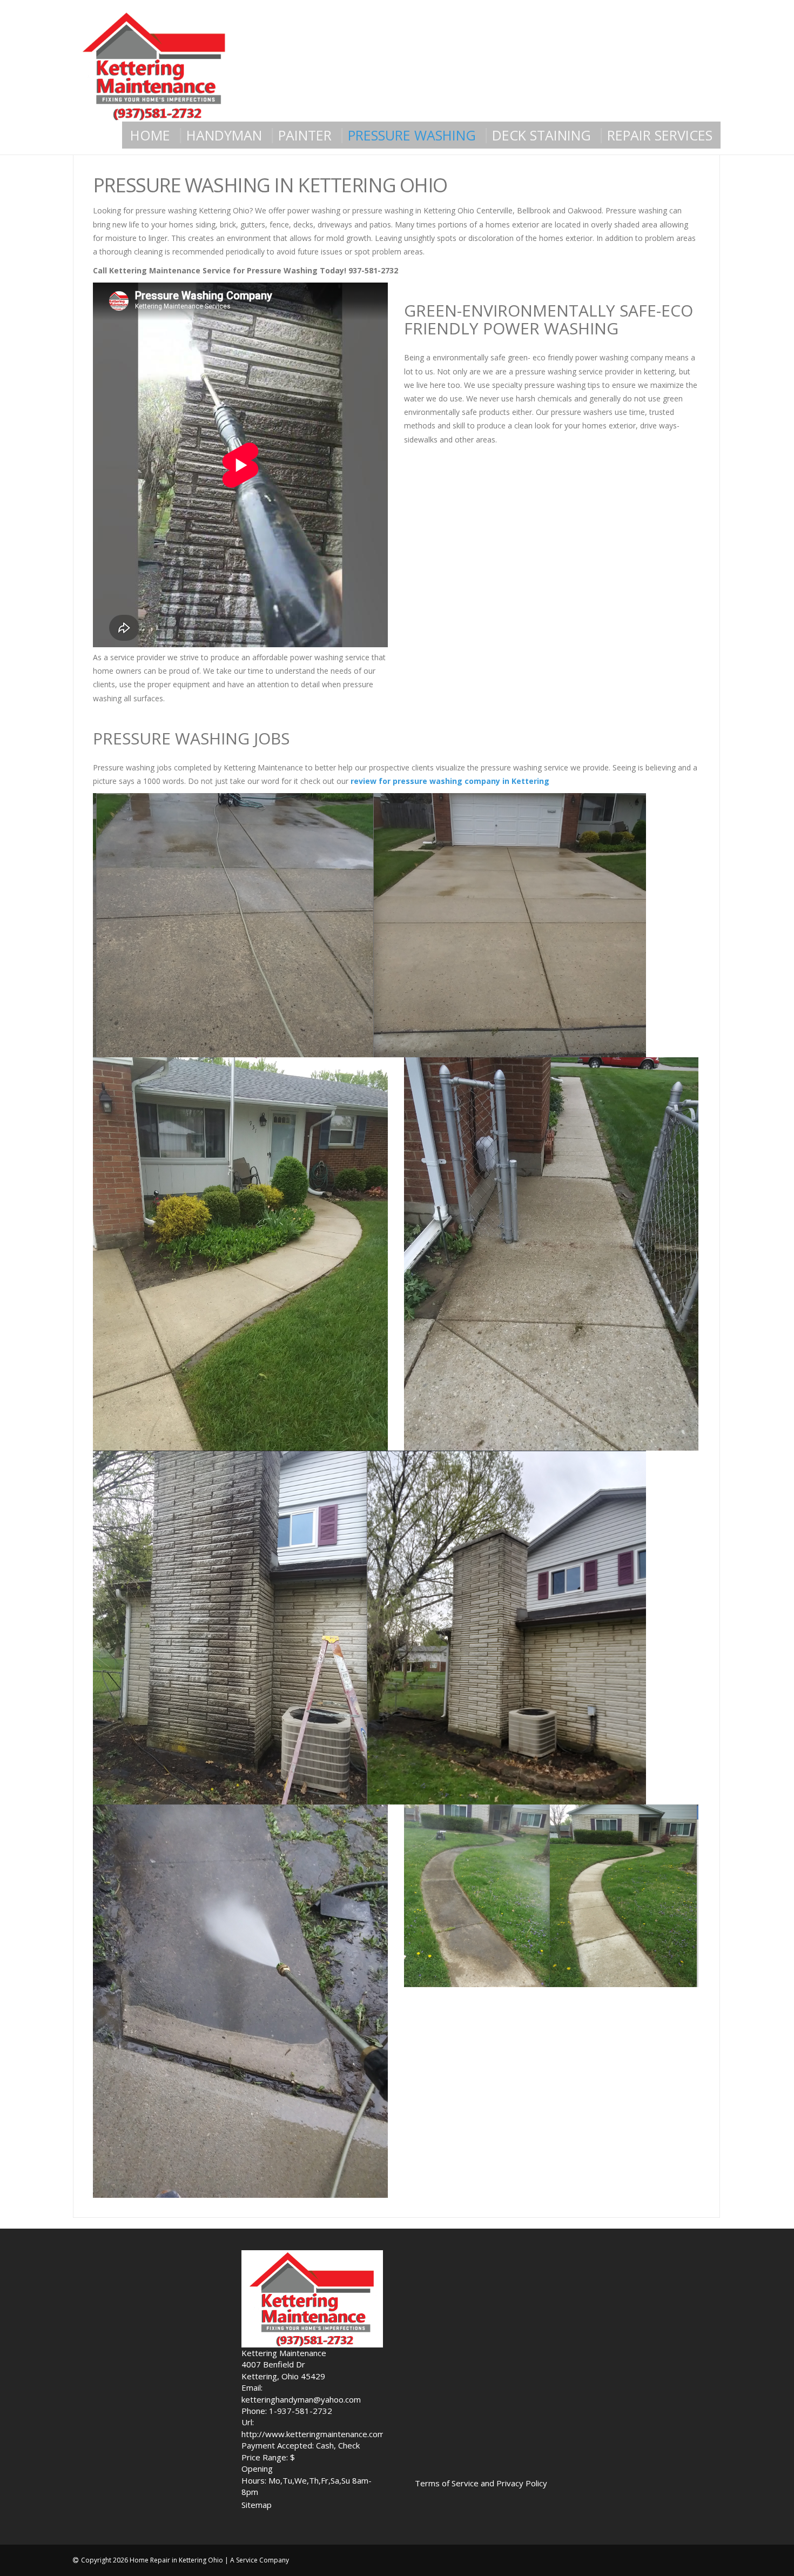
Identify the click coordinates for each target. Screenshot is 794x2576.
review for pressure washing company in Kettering (450, 781)
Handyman (224, 135)
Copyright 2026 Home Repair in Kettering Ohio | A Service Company (185, 2560)
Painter (305, 135)
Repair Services (660, 135)
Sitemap (257, 2505)
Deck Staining (541, 135)
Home (150, 135)
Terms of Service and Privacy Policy (481, 2483)
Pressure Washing (412, 135)
